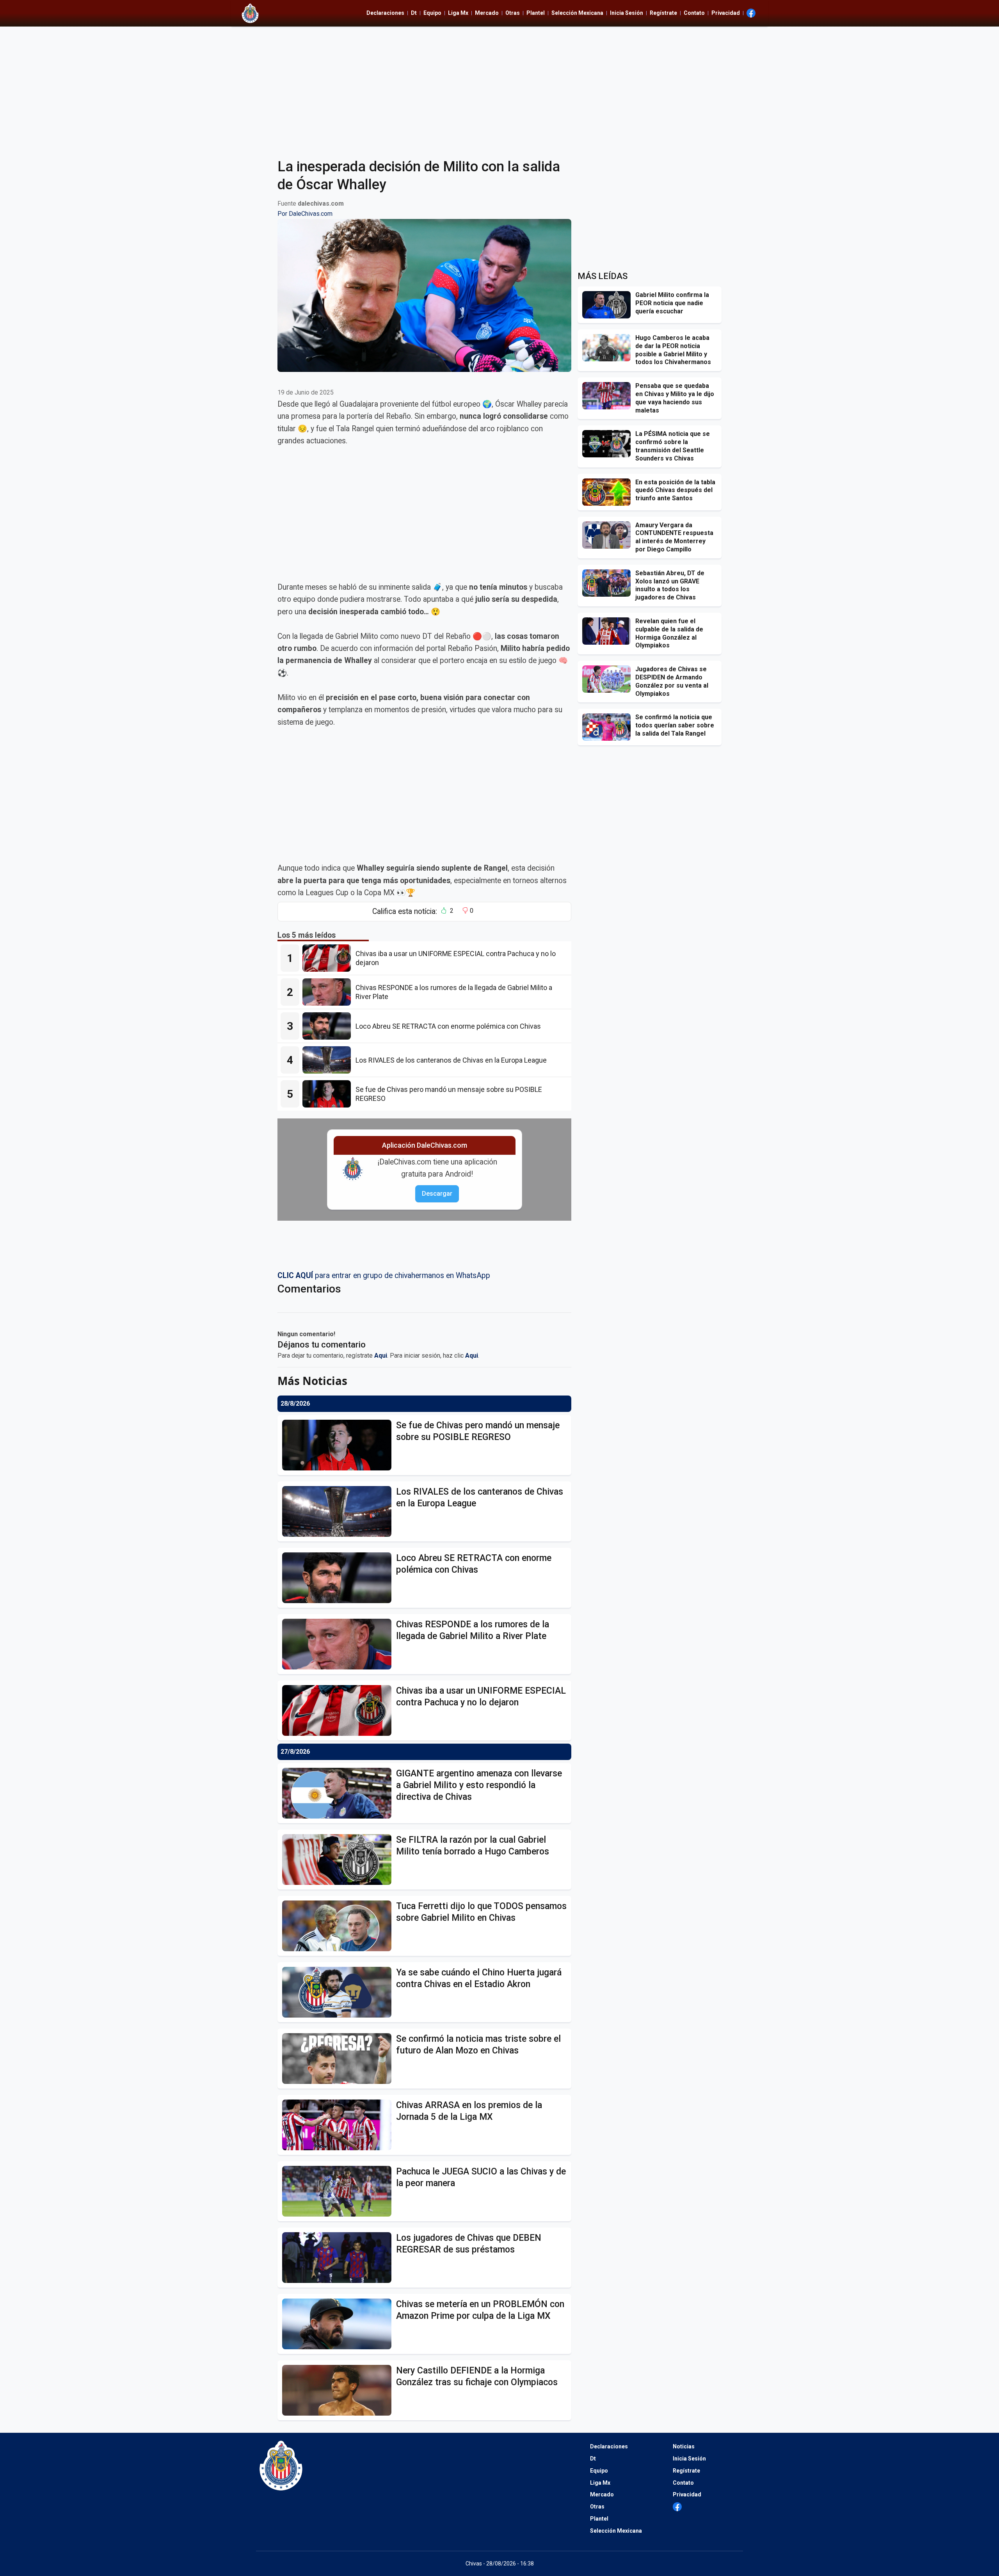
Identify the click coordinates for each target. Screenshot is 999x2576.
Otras (513, 13)
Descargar (437, 1194)
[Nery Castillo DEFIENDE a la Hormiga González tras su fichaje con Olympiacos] (339, 2390)
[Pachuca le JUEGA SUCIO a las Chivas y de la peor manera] (339, 2191)
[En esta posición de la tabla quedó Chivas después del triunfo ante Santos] (609, 492)
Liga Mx (458, 13)
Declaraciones (385, 13)
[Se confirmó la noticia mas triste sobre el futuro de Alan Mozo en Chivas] (339, 2059)
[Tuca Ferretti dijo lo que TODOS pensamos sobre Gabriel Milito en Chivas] (339, 1926)
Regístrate (663, 13)
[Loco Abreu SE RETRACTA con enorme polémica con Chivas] (329, 1026)
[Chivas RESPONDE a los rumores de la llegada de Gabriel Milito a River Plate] (329, 992)
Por (305, 214)
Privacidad (726, 13)
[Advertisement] (499, 87)
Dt (414, 13)
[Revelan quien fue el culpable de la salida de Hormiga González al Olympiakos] (609, 631)
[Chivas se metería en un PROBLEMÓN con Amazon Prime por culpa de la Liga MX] (339, 2324)
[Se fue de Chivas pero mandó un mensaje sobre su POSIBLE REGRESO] (329, 1094)
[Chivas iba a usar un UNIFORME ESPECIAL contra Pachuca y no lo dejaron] (329, 958)
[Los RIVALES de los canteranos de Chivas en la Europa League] (329, 1060)
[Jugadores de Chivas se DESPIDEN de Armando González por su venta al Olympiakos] (609, 679)
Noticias (684, 2446)
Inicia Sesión (627, 13)
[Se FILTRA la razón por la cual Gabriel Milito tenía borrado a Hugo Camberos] (339, 1860)
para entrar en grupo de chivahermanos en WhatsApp (384, 1276)
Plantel (536, 13)
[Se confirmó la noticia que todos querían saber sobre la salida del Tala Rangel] (609, 727)
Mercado (487, 13)
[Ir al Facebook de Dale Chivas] (751, 13)
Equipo (432, 13)
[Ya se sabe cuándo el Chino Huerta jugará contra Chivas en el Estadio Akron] (339, 1992)
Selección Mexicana (577, 13)
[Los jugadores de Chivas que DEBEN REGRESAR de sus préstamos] (339, 2258)
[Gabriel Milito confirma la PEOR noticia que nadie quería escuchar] (609, 305)
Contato (694, 13)
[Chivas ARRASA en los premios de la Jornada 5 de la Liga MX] (339, 2125)
